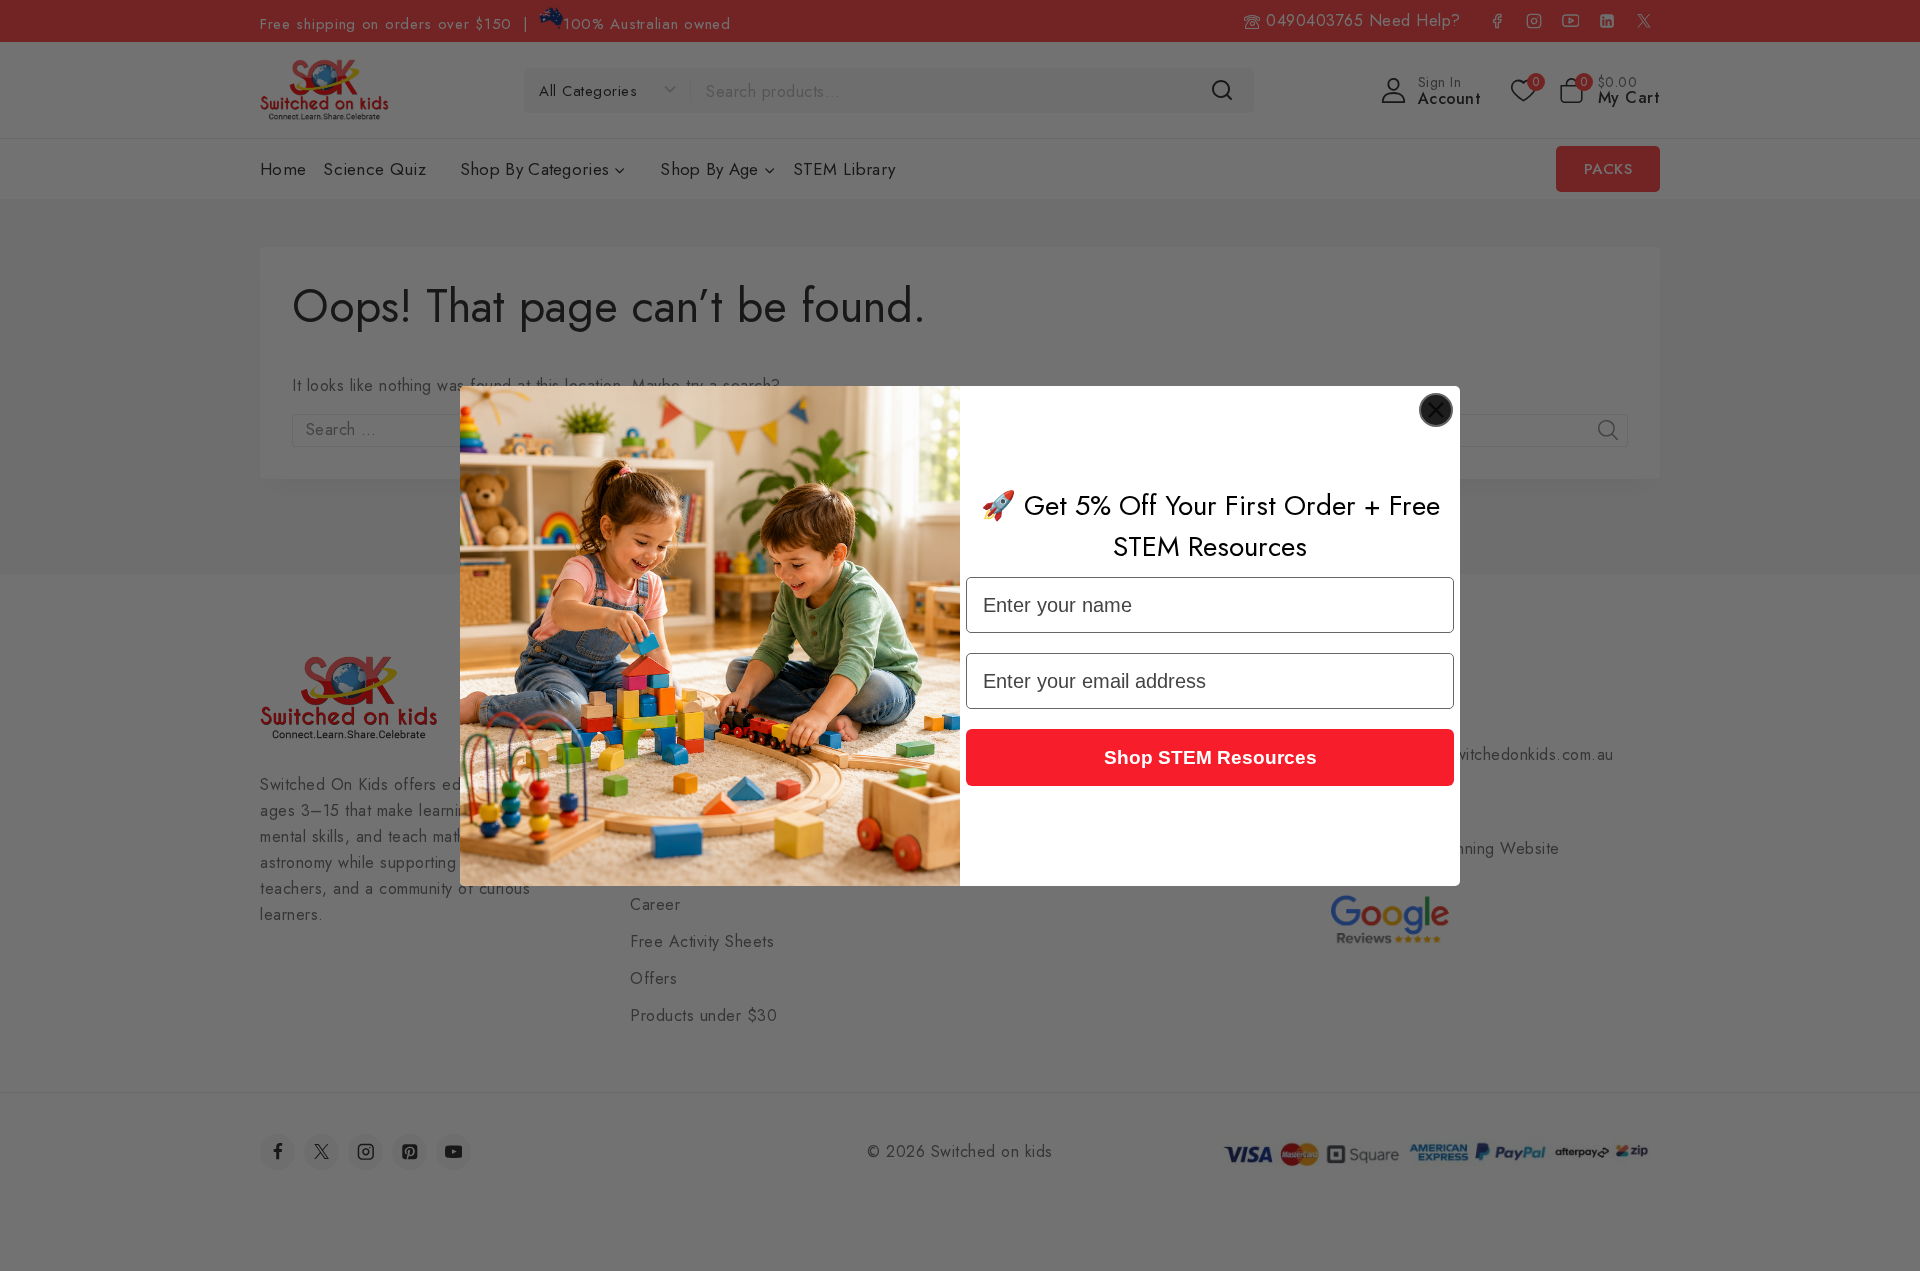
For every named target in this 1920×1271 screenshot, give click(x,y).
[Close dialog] (1436, 410)
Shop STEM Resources (1210, 757)
